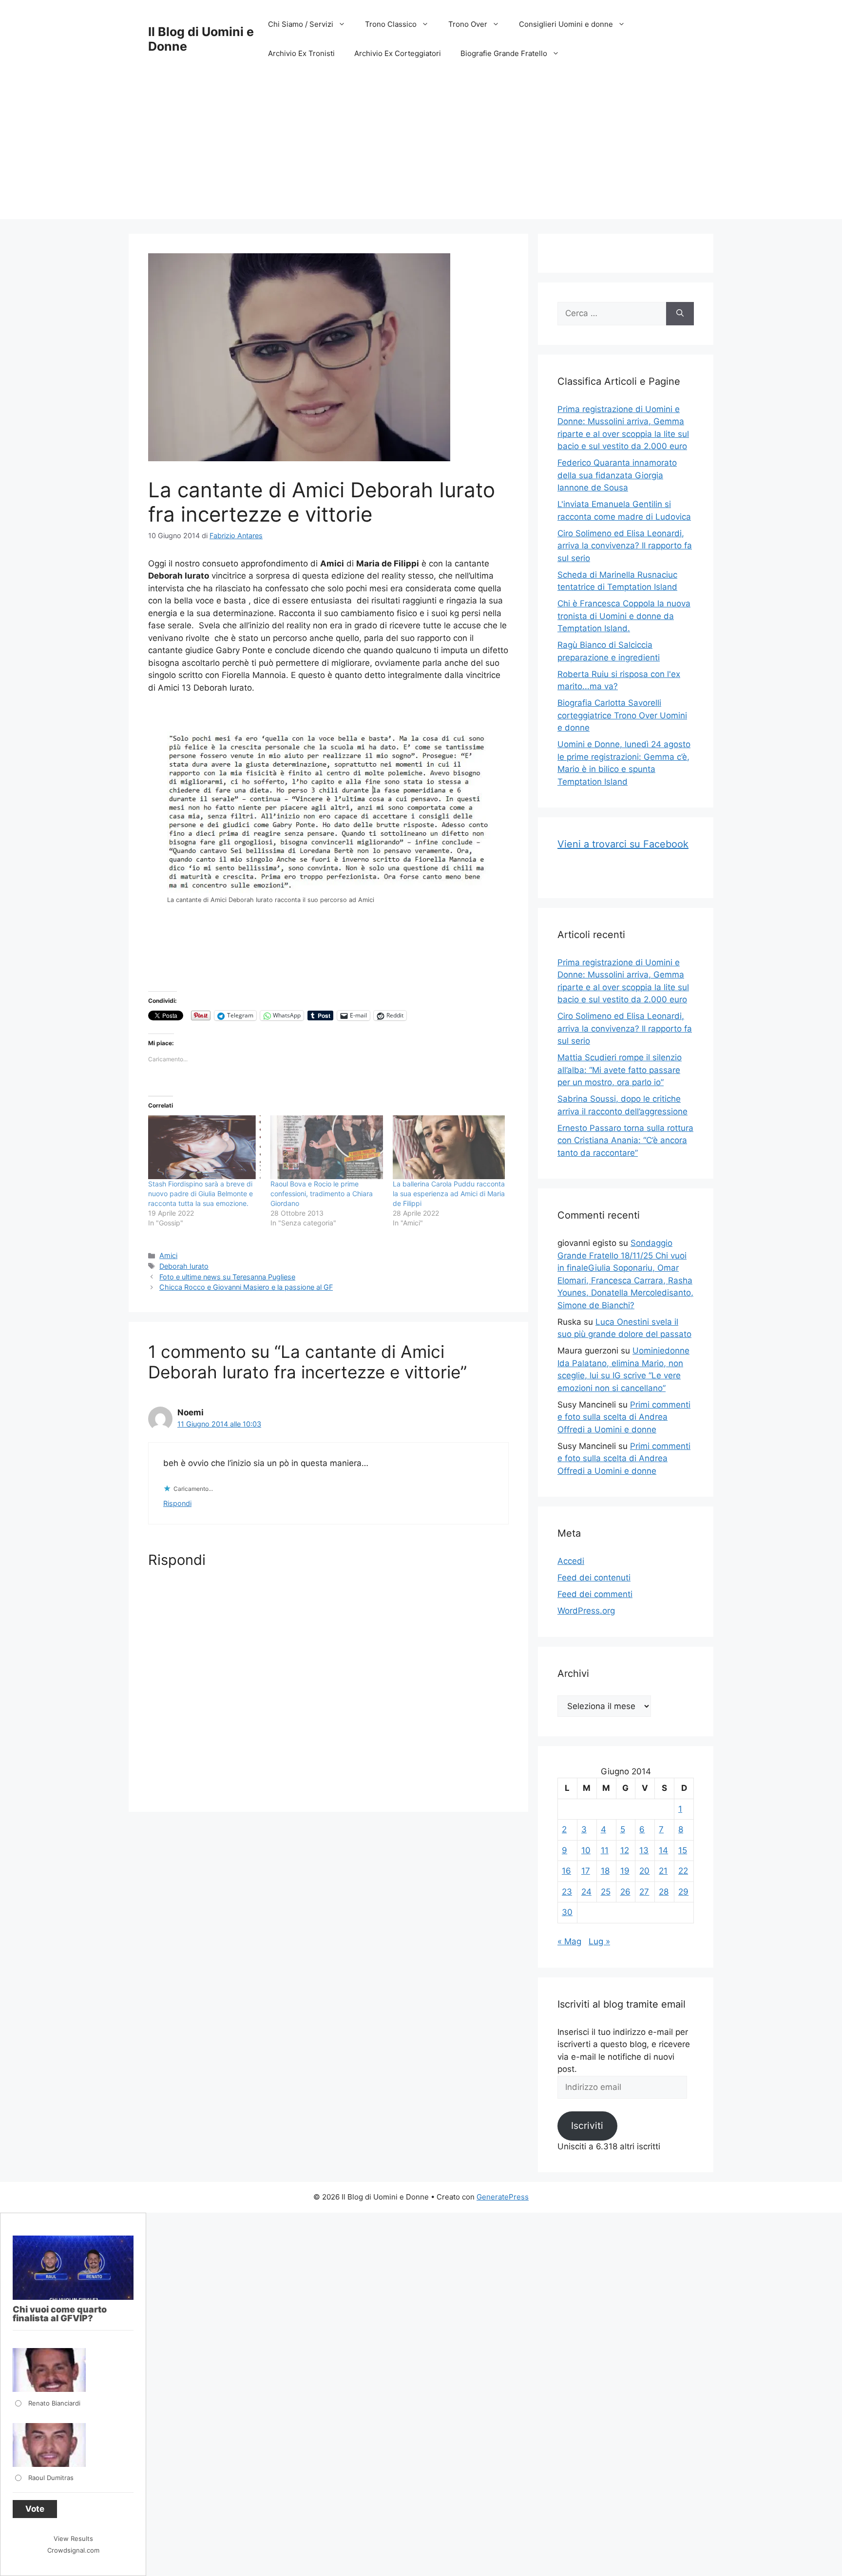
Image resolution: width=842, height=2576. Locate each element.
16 (566, 1871)
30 (567, 1912)
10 (586, 1850)
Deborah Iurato (184, 1266)
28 (664, 1892)
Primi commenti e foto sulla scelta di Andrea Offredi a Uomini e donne (624, 1417)
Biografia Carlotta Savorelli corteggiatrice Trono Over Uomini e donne (622, 715)
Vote (35, 2509)
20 (644, 1871)
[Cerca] (680, 314)
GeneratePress (503, 2197)
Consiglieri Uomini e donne (566, 24)
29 (683, 1892)
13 (644, 1850)
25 (606, 1892)
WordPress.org (586, 1611)
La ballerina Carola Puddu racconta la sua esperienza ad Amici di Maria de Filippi (449, 1194)
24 (586, 1892)
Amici (168, 1255)
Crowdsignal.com (73, 2550)
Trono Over (468, 24)
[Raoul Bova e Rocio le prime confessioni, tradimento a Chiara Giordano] (327, 1147)
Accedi (571, 1561)
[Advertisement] (421, 151)
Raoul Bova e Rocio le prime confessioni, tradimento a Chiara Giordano (322, 1194)
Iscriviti (587, 2125)
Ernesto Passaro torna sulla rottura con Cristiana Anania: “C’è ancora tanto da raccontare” (625, 1140)
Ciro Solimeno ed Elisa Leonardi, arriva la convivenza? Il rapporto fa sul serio (625, 546)
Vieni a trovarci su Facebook (623, 844)
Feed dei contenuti (594, 1578)
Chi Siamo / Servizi (301, 24)
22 (683, 1871)
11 (605, 1850)
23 (567, 1892)
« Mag (569, 1941)
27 (644, 1892)
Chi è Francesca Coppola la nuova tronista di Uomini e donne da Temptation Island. (624, 616)
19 (625, 1871)
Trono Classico (391, 24)
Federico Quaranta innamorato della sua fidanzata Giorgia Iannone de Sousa (617, 475)
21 (663, 1871)
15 (683, 1850)
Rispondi (177, 1503)
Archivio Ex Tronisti (301, 53)
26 (625, 1892)
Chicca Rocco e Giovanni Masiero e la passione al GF (246, 1287)
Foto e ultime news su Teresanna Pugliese (227, 1277)
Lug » (599, 1941)
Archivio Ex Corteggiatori (398, 53)
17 (586, 1871)
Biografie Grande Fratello (504, 53)
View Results (73, 2538)
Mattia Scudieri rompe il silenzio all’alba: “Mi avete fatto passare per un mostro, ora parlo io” (620, 1070)
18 (605, 1871)
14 (663, 1850)
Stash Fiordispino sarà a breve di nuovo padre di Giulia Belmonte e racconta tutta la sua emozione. (201, 1194)
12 (625, 1850)
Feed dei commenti (595, 1594)
